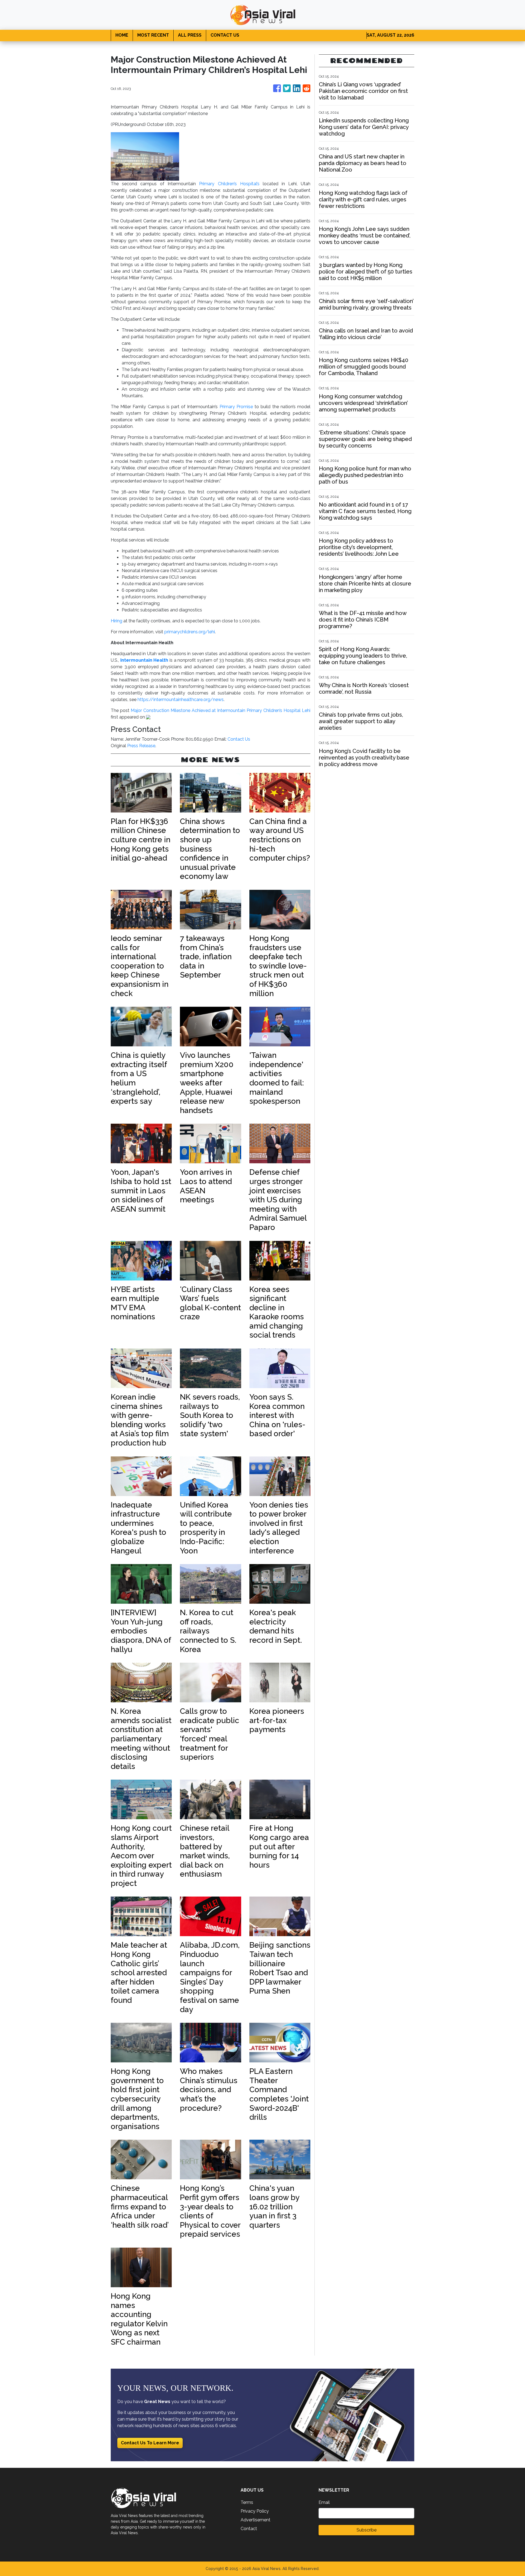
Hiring (116, 621)
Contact (249, 2529)
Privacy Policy (255, 2511)
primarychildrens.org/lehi (190, 632)
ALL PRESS (190, 35)
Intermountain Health (144, 660)
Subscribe (367, 2530)
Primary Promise (236, 407)
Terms (247, 2502)
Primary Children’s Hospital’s (227, 184)
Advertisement (256, 2520)
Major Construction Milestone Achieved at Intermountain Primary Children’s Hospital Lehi (221, 710)
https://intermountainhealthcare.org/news (181, 700)
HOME (122, 35)
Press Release (141, 746)
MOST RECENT (153, 35)
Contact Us (239, 739)
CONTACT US (225, 35)
